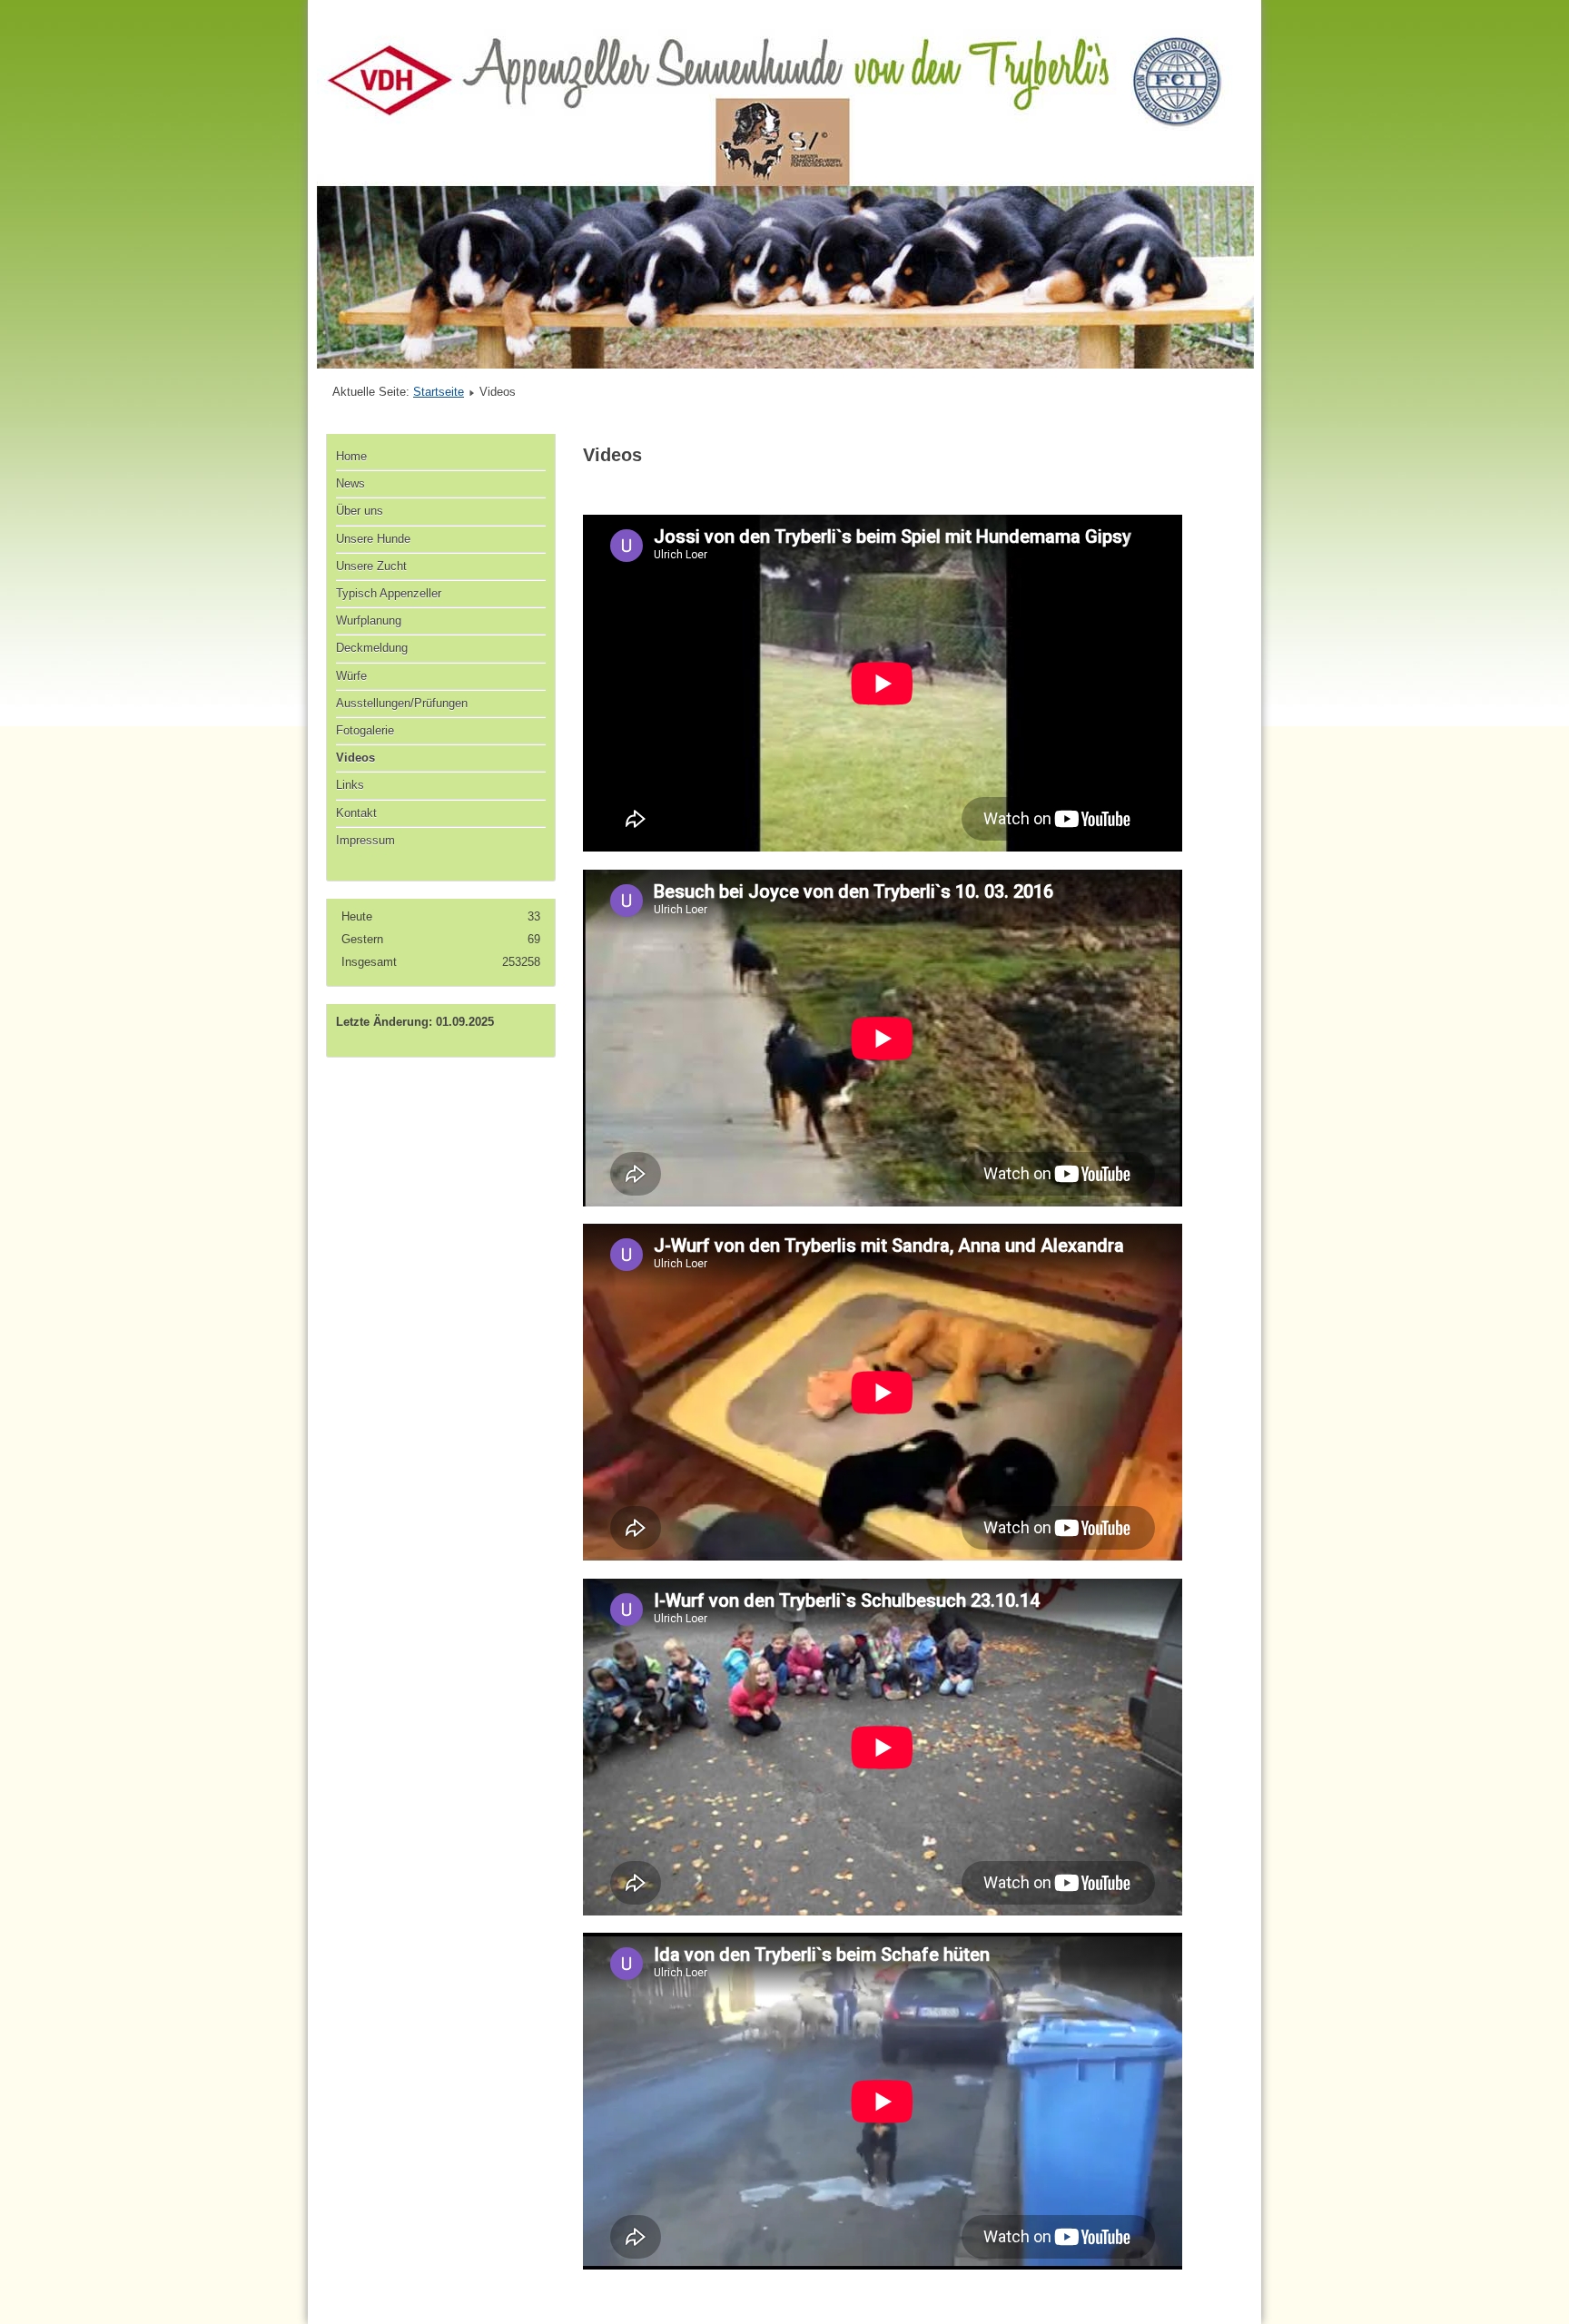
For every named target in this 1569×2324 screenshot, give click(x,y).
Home (351, 456)
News (350, 483)
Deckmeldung (372, 648)
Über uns (360, 511)
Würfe (351, 676)
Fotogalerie (365, 730)
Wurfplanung (369, 620)
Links (350, 785)
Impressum (365, 840)
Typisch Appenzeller (389, 593)
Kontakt (356, 813)
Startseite (439, 392)
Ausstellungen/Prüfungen (402, 703)
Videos (355, 758)
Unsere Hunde (373, 539)
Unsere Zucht (371, 566)
